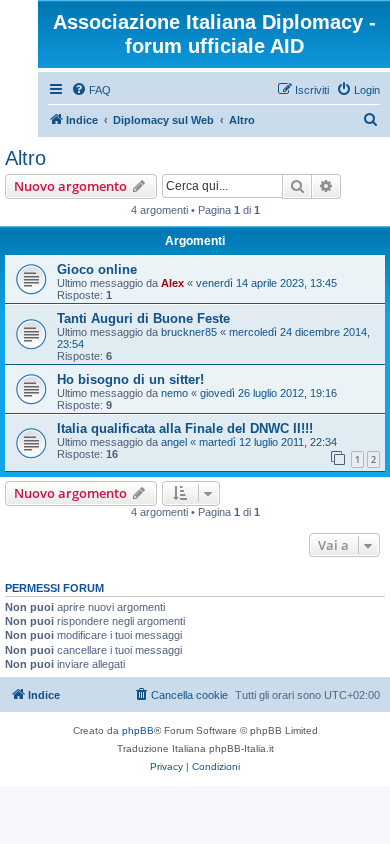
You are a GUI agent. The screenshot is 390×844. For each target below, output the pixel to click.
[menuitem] (91, 90)
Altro (25, 158)
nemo (174, 393)
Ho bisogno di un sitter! (130, 379)
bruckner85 (189, 332)
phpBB (138, 730)
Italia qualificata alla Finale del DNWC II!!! (185, 428)
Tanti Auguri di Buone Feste (143, 318)
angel (174, 442)
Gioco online (97, 269)
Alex (172, 283)
